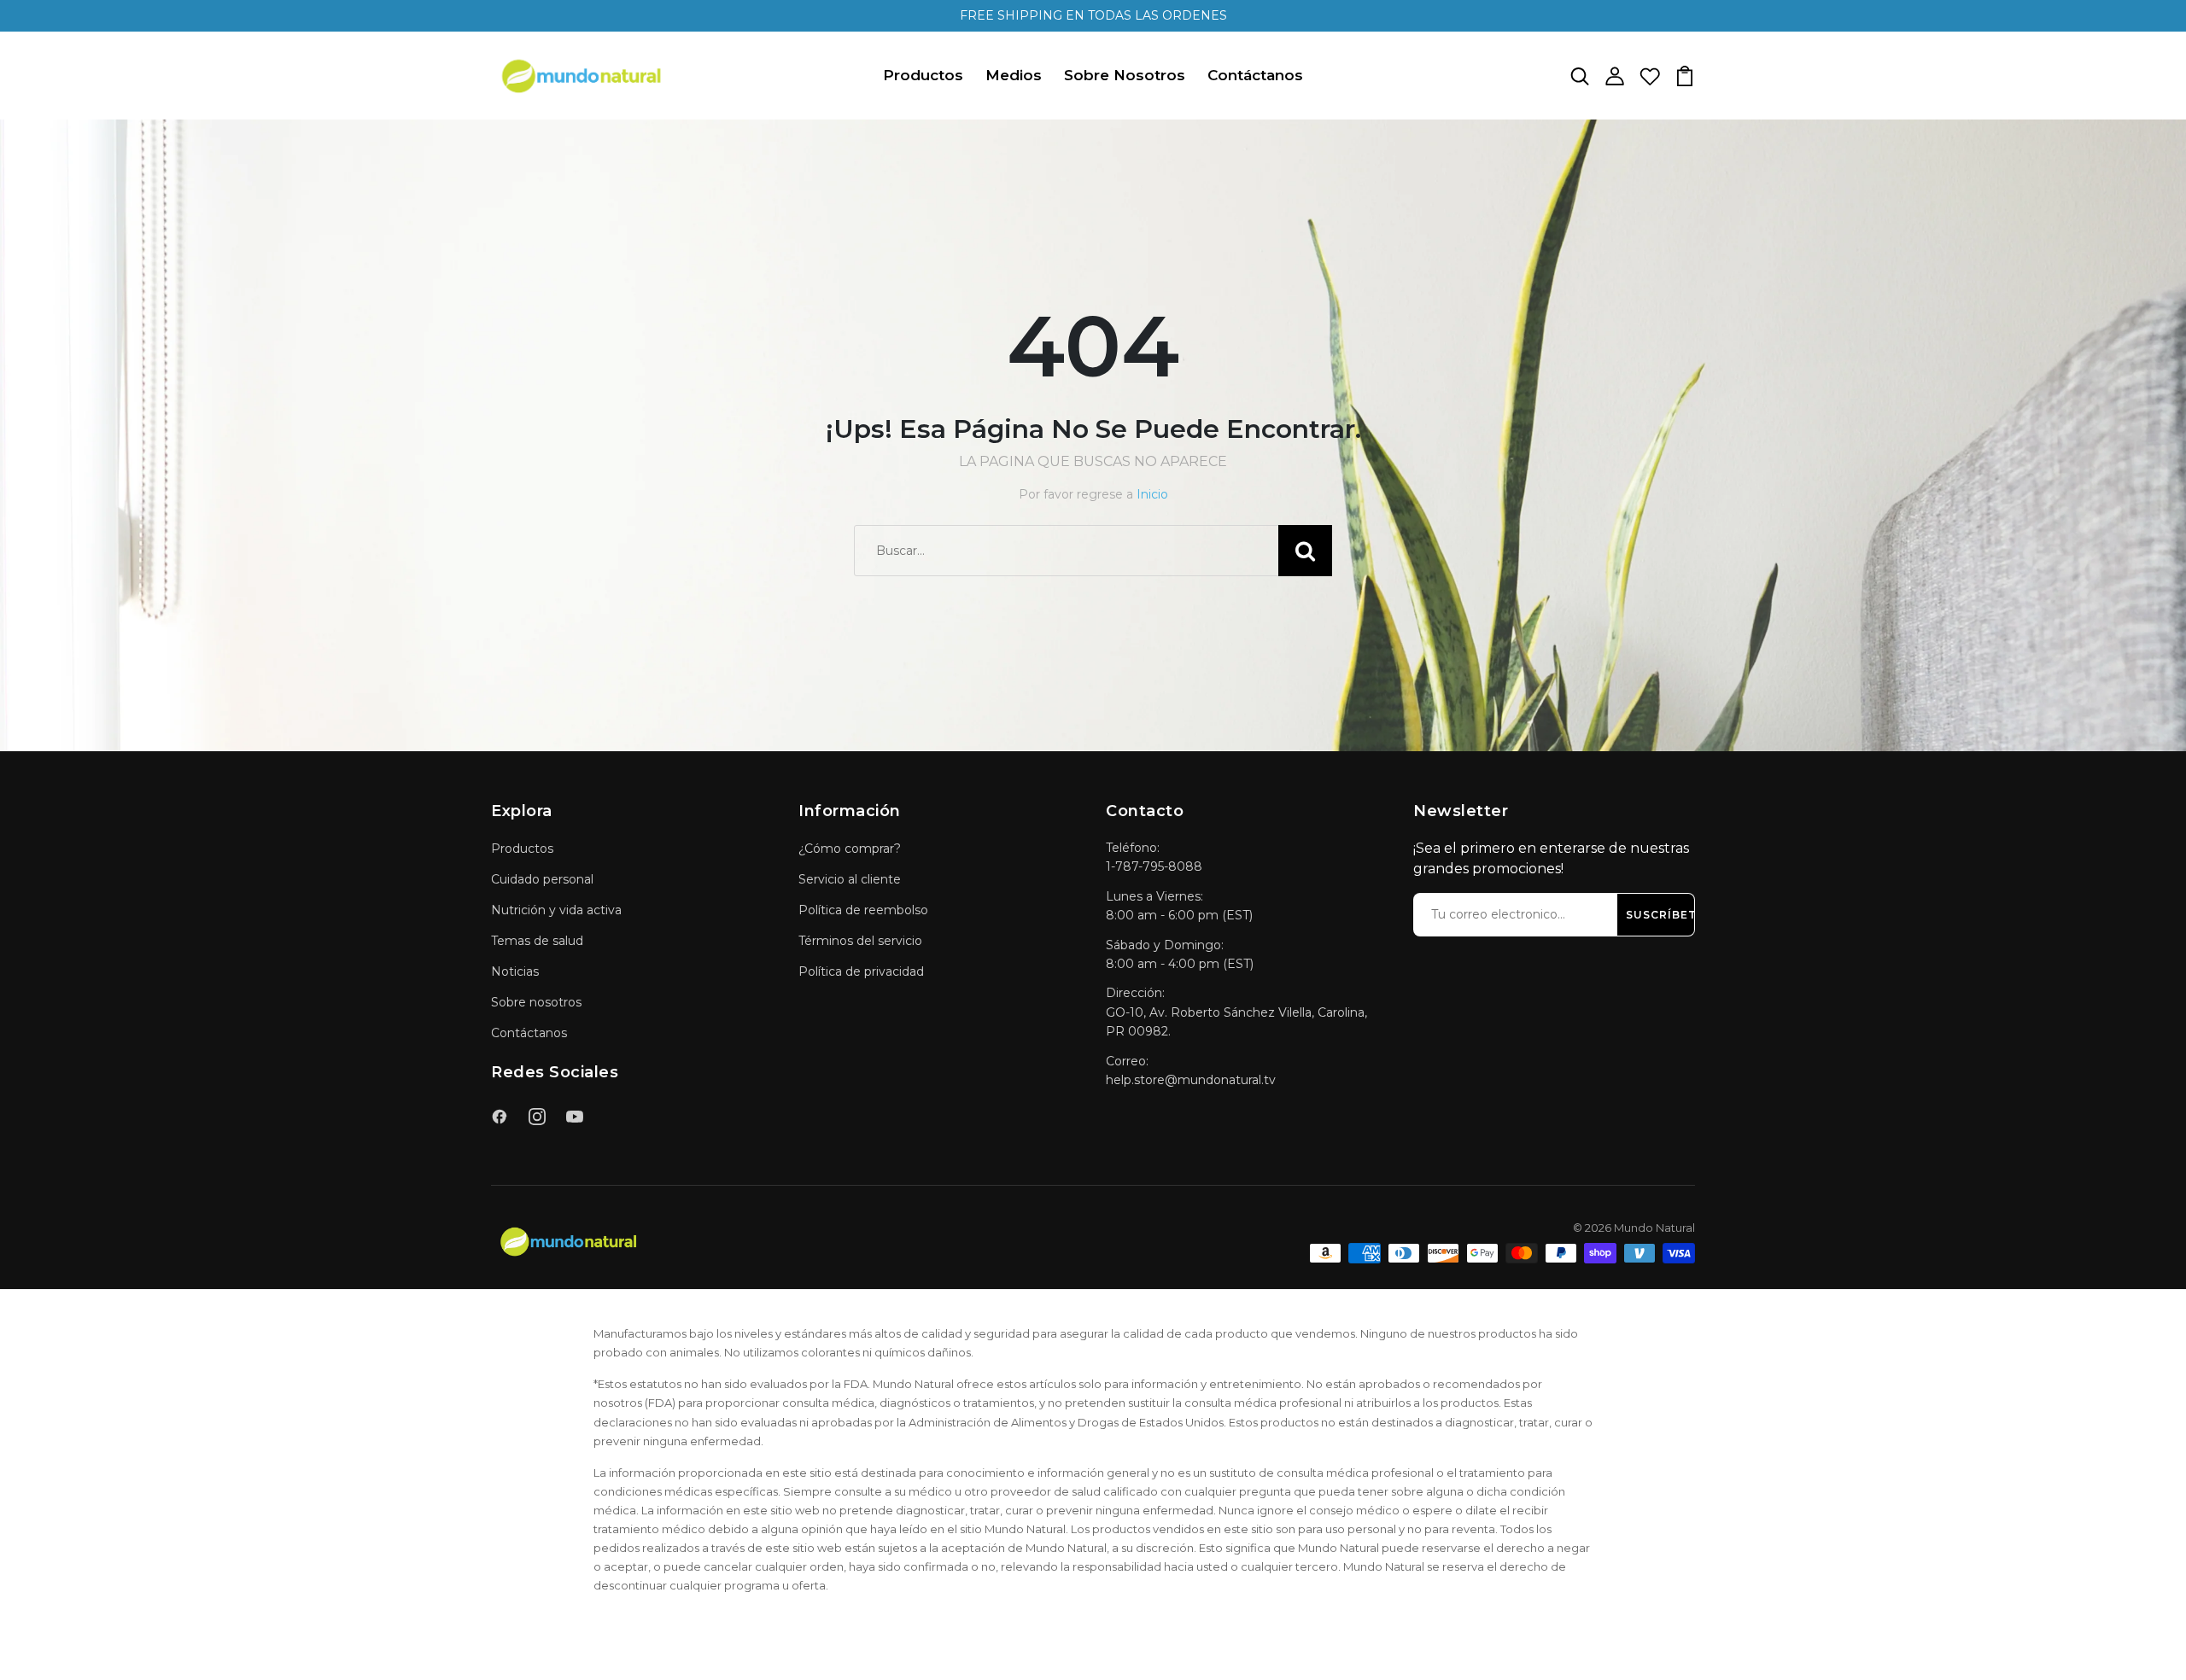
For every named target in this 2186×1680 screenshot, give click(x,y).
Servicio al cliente (850, 879)
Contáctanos (1255, 75)
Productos (923, 75)
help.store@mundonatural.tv (1191, 1080)
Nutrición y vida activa (556, 910)
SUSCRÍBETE (1665, 915)
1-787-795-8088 (1154, 866)
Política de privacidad (861, 971)
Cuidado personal (542, 879)
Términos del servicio (860, 941)
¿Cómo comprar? (850, 849)
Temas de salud (537, 941)
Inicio (1152, 494)
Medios (1014, 75)
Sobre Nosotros (1125, 75)
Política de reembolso (863, 910)
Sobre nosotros (536, 1002)
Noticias (515, 971)
